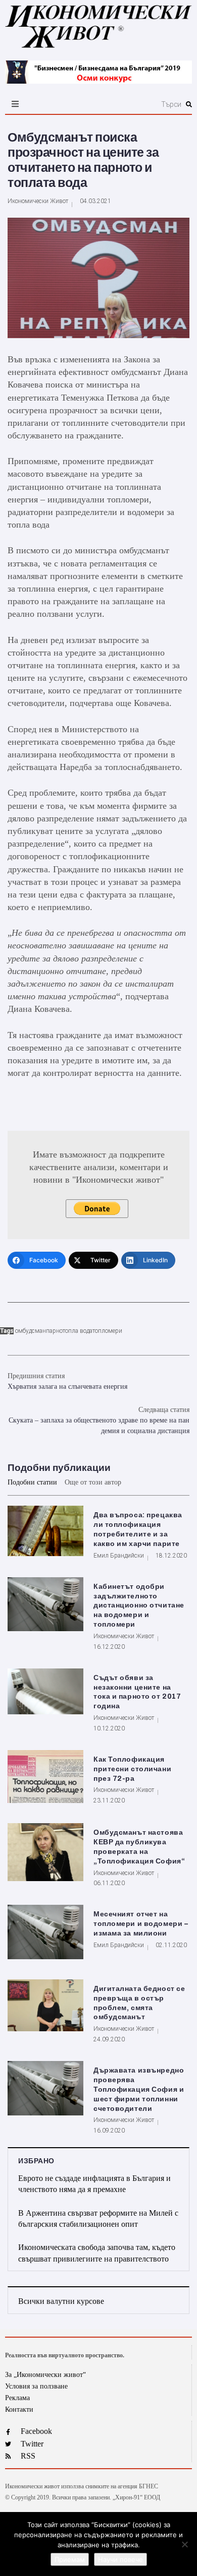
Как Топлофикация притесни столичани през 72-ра (132, 1769)
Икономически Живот (38, 201)
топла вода (78, 1331)
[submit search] (189, 104)
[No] (184, 2544)
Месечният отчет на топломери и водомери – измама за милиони (141, 1924)
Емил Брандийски (119, 1556)
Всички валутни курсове (61, 2301)
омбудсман (31, 1331)
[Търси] (127, 104)
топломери (107, 1331)
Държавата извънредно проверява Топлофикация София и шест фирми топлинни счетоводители (139, 2089)
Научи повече (120, 2559)
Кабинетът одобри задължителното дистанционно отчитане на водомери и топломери (139, 1606)
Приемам (70, 2559)
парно (54, 1331)
